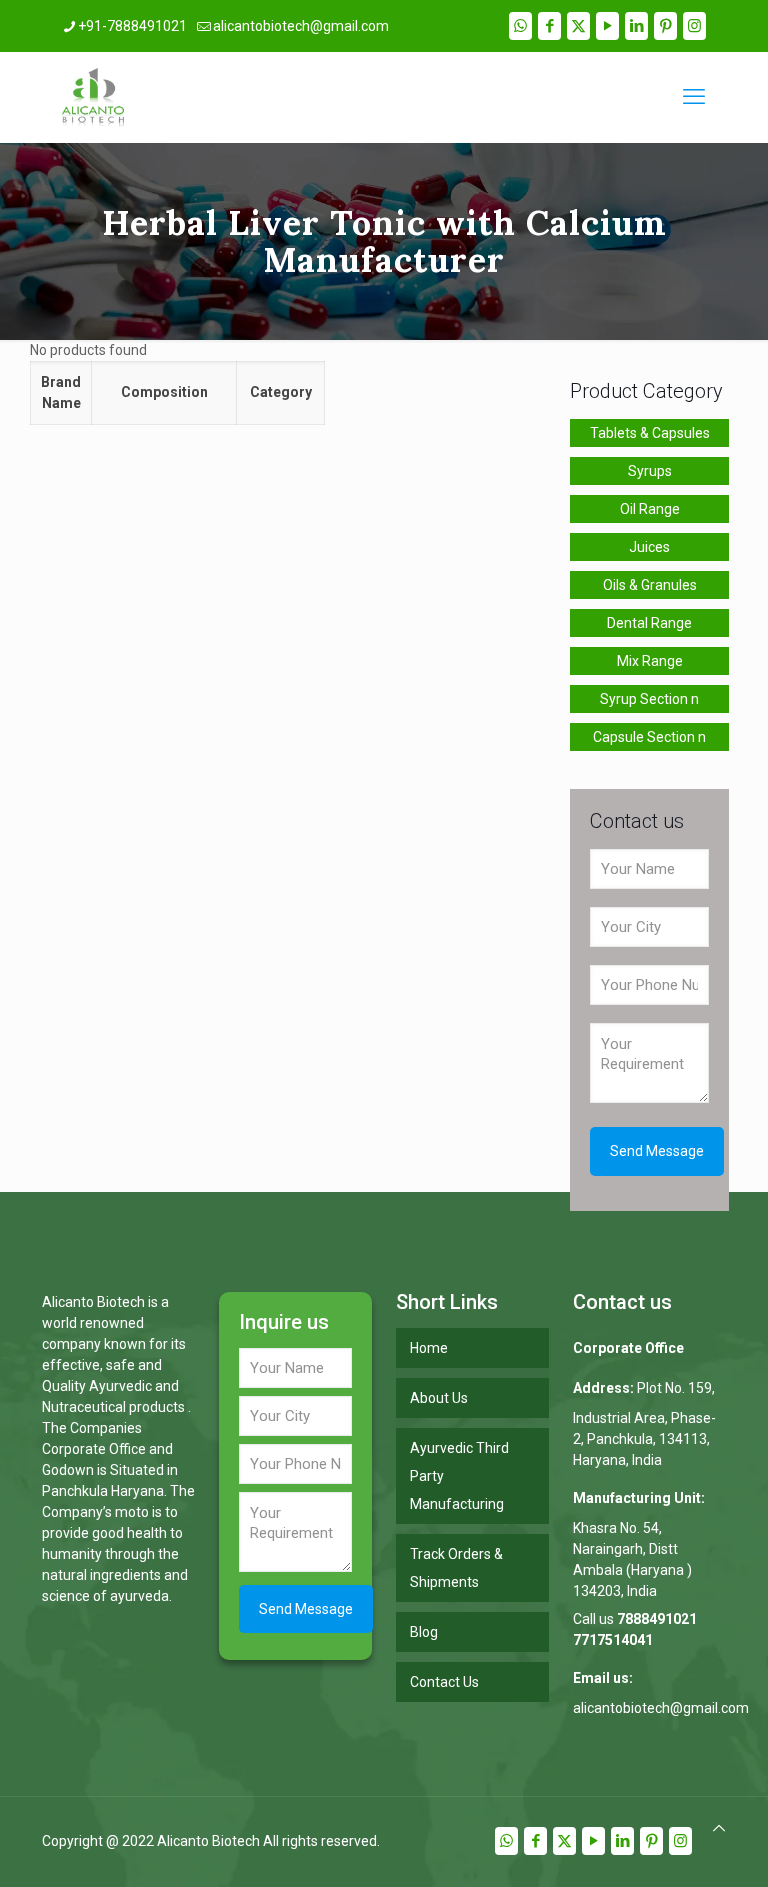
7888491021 (657, 1619)
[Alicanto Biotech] (93, 97)
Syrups (650, 471)
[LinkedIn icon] (636, 26)
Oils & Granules (650, 585)
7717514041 (613, 1640)
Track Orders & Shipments (456, 1568)
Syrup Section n (649, 699)
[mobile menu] (694, 97)
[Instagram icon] (694, 26)
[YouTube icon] (607, 26)
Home (429, 1348)
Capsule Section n (649, 737)
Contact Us (444, 1682)
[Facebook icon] (549, 26)
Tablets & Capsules (650, 433)
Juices (649, 547)
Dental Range (649, 623)
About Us (439, 1398)
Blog (424, 1632)
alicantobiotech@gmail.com (301, 26)
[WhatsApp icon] (520, 26)
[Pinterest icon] (665, 26)
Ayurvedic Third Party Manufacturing (459, 1476)
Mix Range (650, 661)
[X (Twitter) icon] (578, 26)
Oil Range (650, 509)
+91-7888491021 (132, 26)
